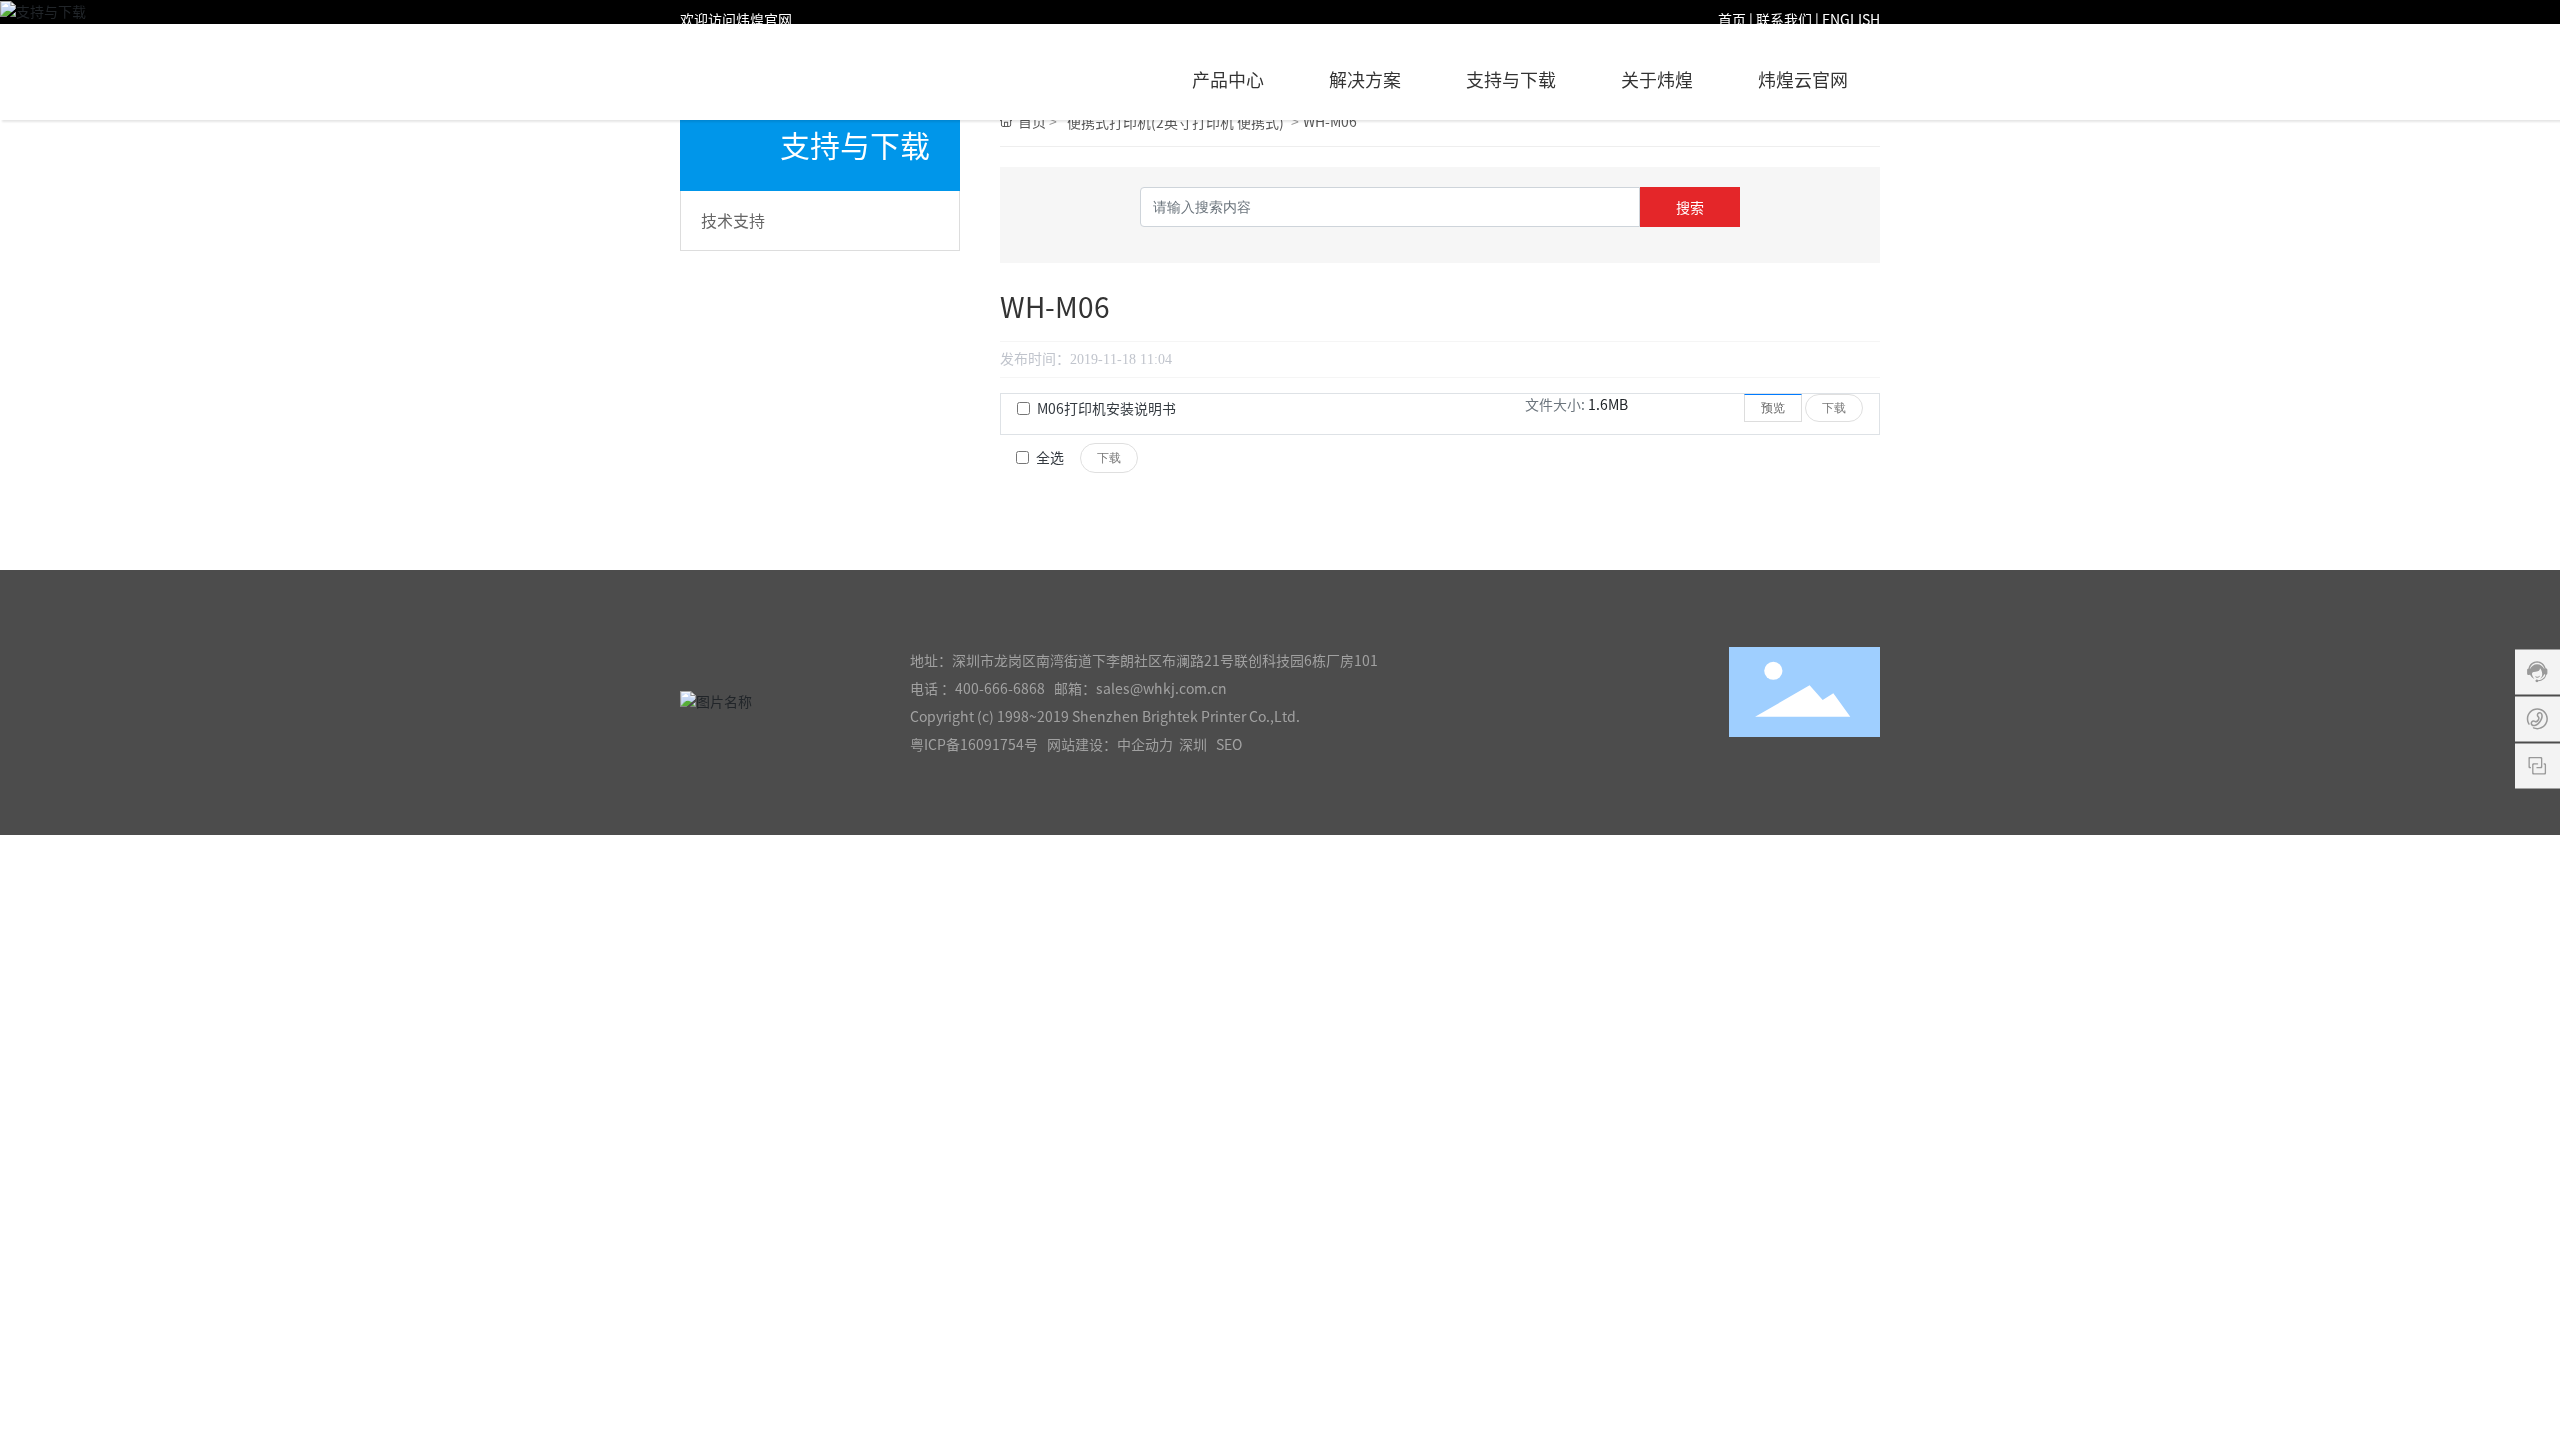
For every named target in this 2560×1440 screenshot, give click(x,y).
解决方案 (1365, 80)
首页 (1732, 20)
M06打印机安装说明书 (1106, 409)
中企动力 (1145, 745)
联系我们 (1784, 20)
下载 (1834, 408)
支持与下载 (1511, 80)
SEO (1229, 745)
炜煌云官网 (1803, 80)
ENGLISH (1851, 20)
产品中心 (1228, 80)
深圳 (1193, 745)
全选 (1050, 458)
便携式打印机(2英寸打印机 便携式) (1175, 123)
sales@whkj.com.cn (1161, 689)
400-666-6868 (1000, 689)
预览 (1773, 408)
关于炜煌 (1657, 80)
